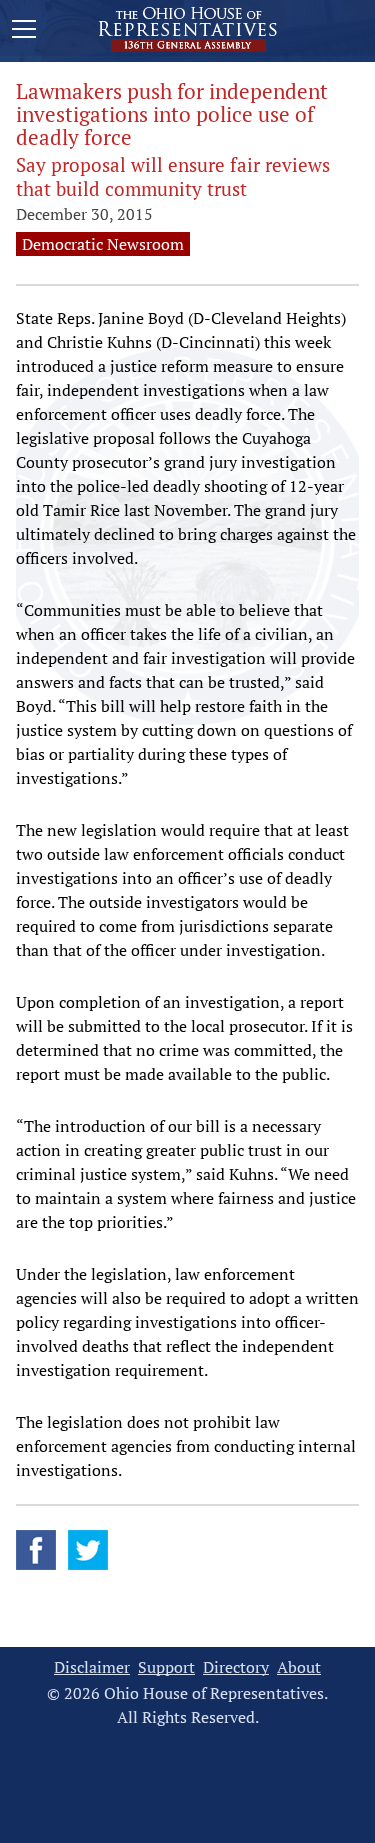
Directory (236, 1667)
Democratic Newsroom (103, 244)
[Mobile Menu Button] (24, 32)
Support (166, 1667)
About (299, 1667)
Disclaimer (92, 1667)
